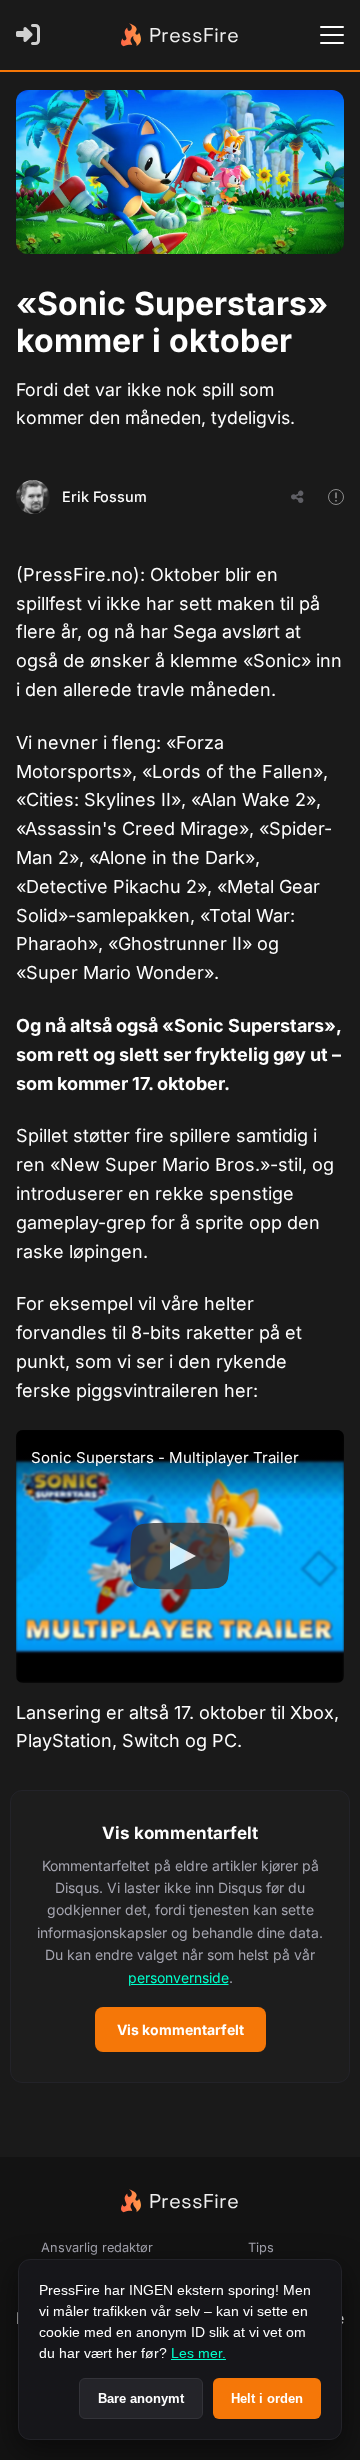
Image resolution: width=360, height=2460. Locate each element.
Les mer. (198, 2353)
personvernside (178, 1977)
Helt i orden (267, 2398)
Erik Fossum (104, 496)
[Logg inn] (32, 35)
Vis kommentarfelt (180, 2029)
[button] (180, 1936)
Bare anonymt (141, 2398)
